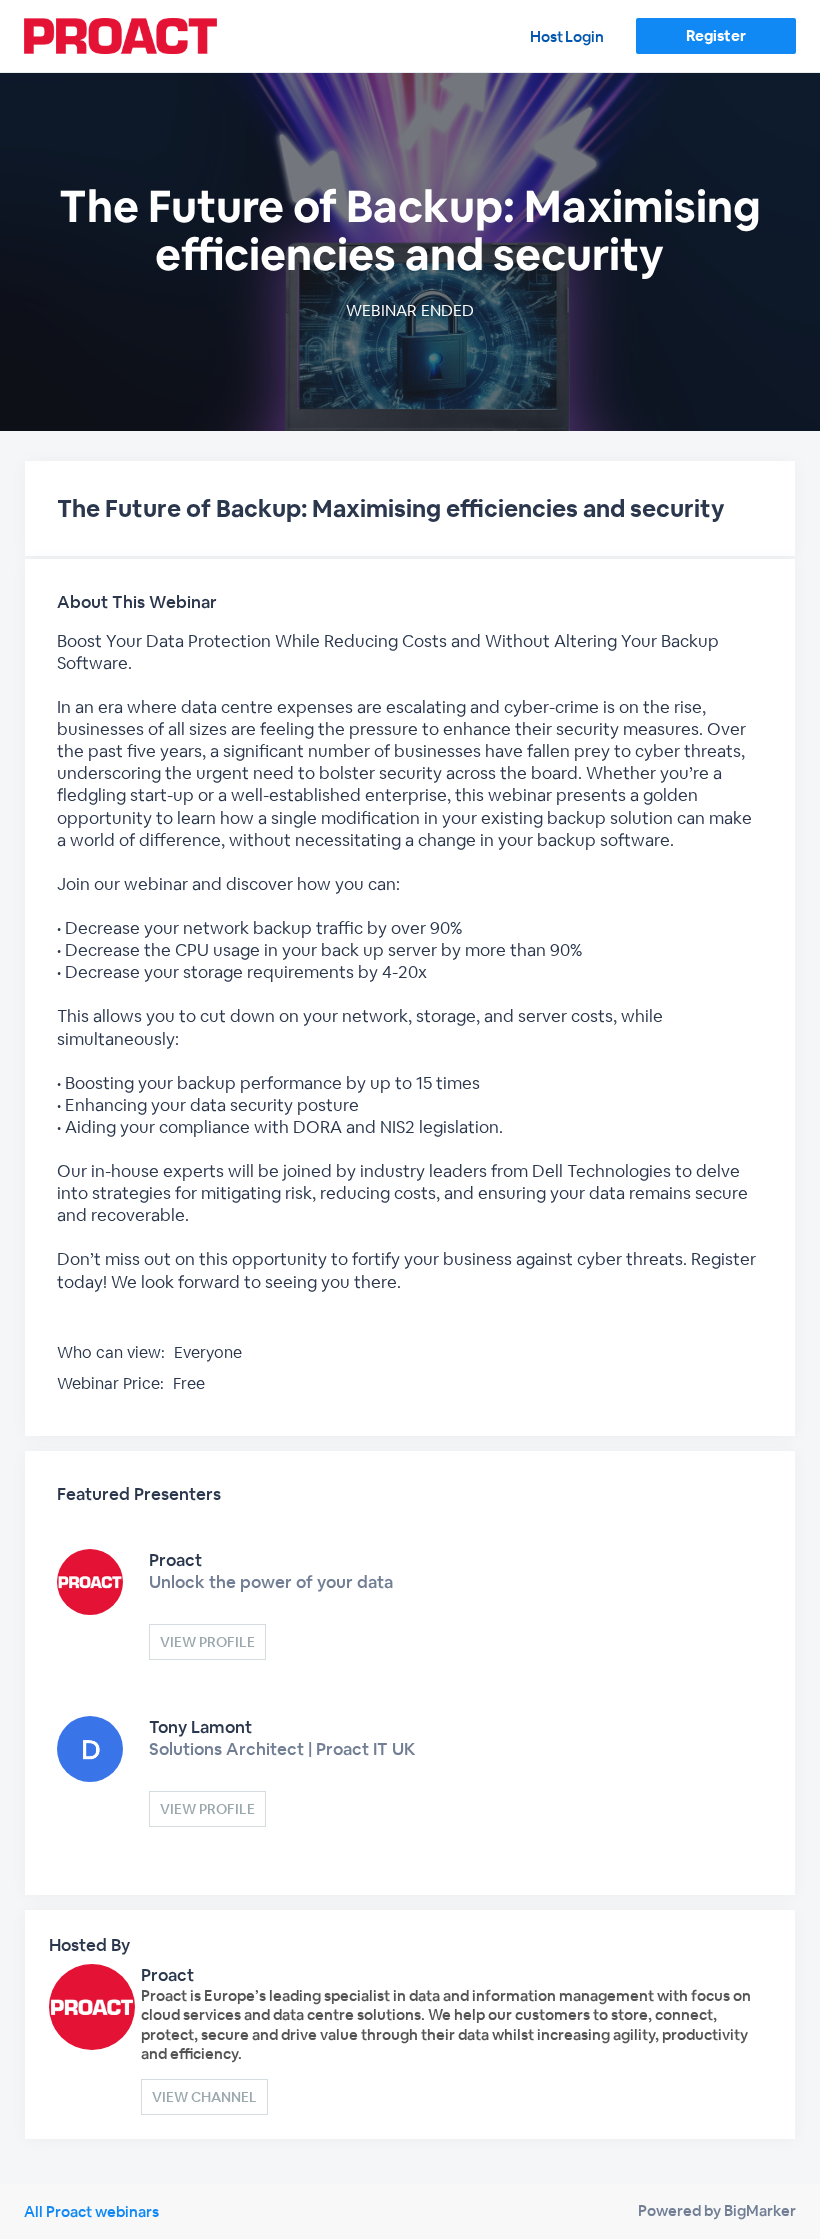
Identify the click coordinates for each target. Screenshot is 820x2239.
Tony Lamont (200, 1727)
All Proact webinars (91, 2211)
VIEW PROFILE (207, 1642)
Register (715, 35)
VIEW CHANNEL (204, 2097)
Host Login (567, 36)
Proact (175, 1560)
